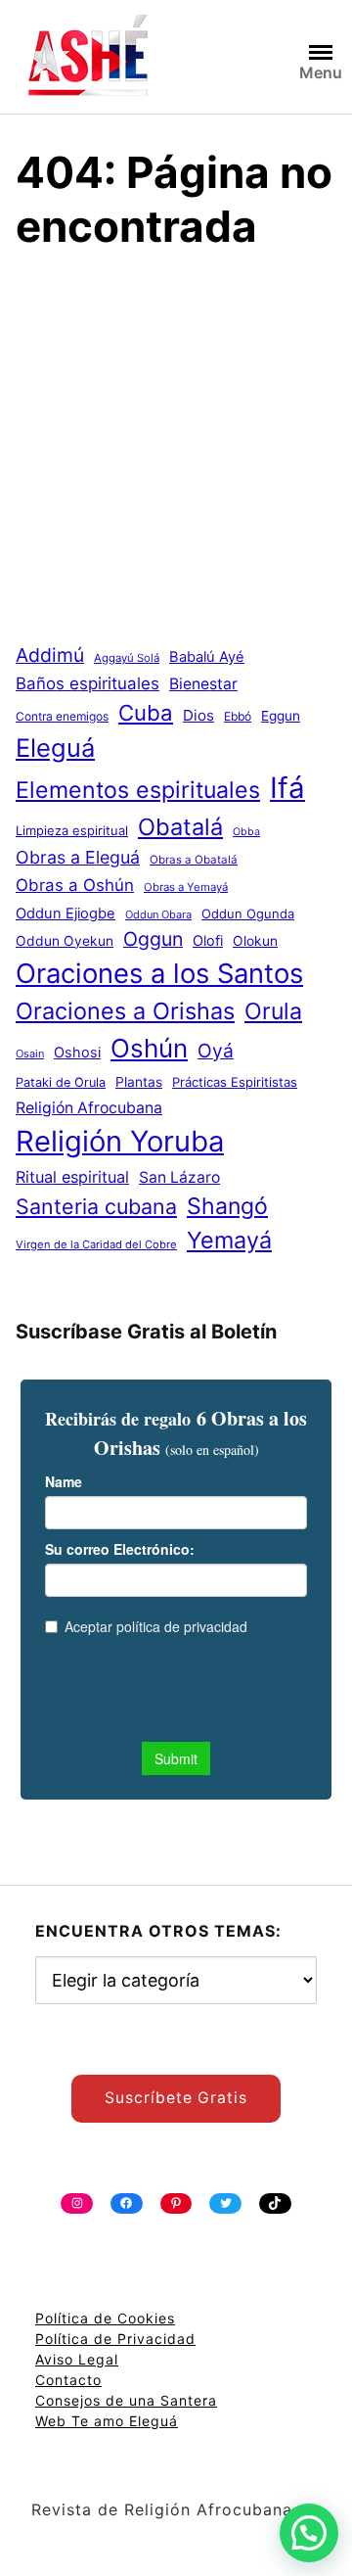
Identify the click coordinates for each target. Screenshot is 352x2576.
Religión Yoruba (120, 1141)
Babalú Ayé (207, 657)
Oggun (153, 939)
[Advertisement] (176, 455)
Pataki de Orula (61, 1082)
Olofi (208, 941)
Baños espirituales (88, 683)
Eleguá (55, 748)
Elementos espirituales (138, 790)
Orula (273, 1011)
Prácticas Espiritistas (235, 1082)
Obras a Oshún (75, 885)
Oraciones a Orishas (125, 1011)
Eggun (281, 716)
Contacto (68, 2380)
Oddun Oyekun (65, 941)
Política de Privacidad (115, 2339)
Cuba (146, 713)
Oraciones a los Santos (159, 973)
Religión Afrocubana (89, 1108)
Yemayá (229, 1240)
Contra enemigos (62, 716)
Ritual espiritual (72, 1177)
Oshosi (77, 1053)
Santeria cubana (96, 1206)
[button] (309, 2533)
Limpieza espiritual (72, 830)
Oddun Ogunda (248, 913)
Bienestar (203, 684)
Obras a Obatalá (194, 860)
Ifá (287, 788)
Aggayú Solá (127, 658)
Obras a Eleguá (78, 857)
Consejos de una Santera (126, 2400)
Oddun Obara (158, 914)
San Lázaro (179, 1177)
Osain (30, 1054)
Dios (198, 715)
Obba (246, 832)
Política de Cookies (105, 2318)
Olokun (255, 941)
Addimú (50, 655)
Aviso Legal (77, 2359)
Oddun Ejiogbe (66, 913)
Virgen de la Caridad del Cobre (96, 1244)
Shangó (227, 1206)
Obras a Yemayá (186, 887)
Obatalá (180, 827)
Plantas (139, 1082)
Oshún (149, 1048)
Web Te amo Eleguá (107, 2421)
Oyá (216, 1051)
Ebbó (238, 716)
